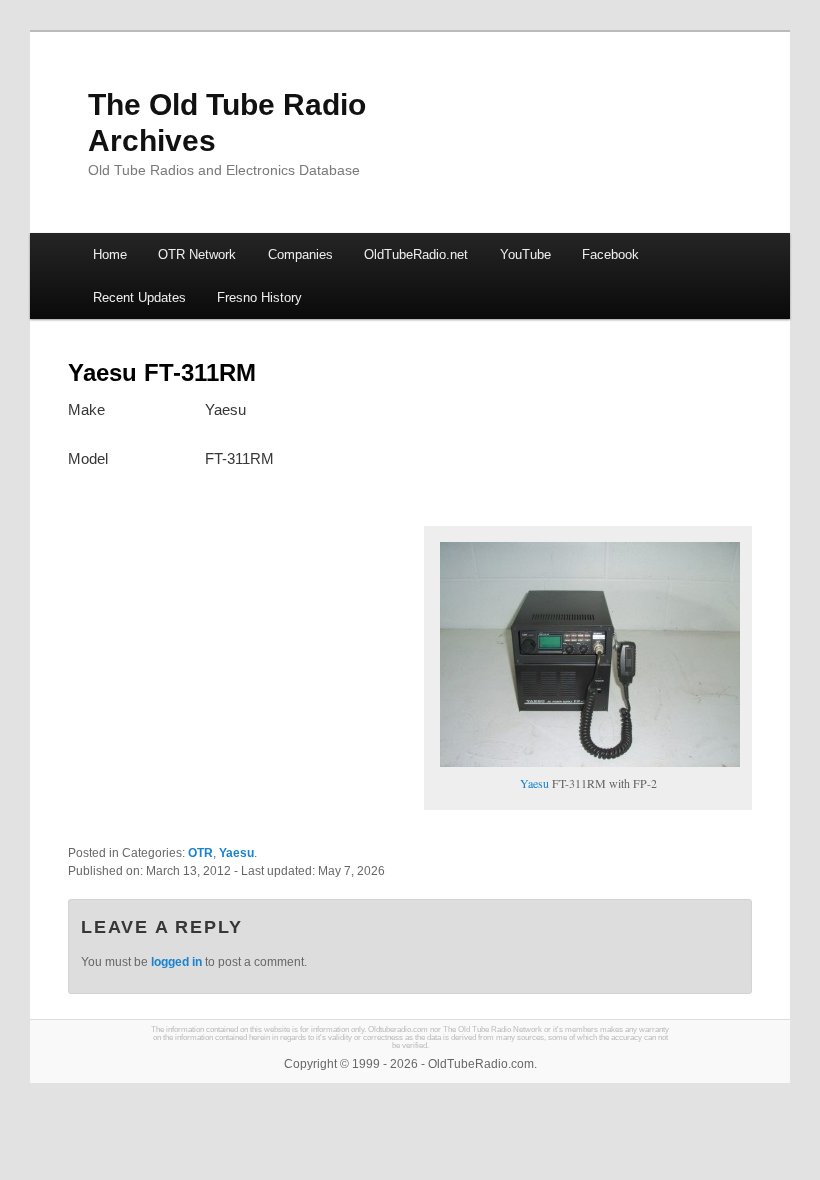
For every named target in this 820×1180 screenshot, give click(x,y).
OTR (200, 853)
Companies (300, 254)
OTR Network (197, 254)
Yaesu (534, 783)
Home (110, 254)
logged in (176, 962)
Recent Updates (139, 297)
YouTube (525, 254)
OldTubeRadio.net (416, 254)
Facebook (610, 254)
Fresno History (259, 297)
